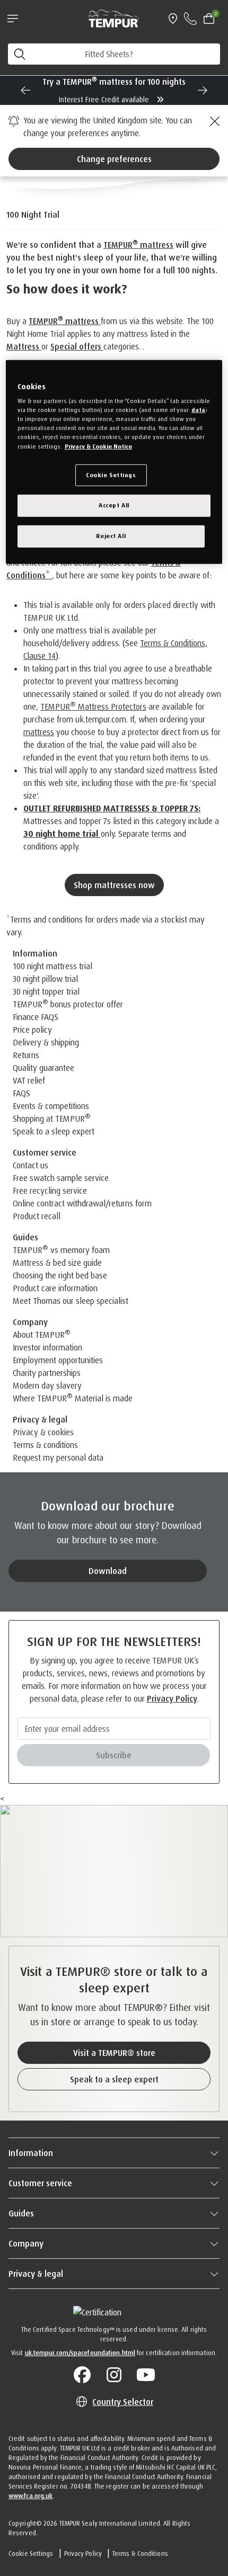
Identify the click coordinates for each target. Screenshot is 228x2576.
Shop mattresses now (114, 885)
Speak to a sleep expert (54, 1131)
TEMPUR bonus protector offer (68, 1004)
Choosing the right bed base (60, 1275)
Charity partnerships (47, 1373)
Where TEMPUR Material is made (73, 1398)
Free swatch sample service (61, 1178)
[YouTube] (146, 2375)
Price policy (32, 1030)
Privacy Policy (172, 1698)
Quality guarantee (43, 1068)
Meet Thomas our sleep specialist (71, 1301)
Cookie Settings (31, 2553)
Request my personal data (58, 1457)
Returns (26, 1055)
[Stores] (173, 19)
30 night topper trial (46, 991)
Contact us (30, 1165)
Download (108, 1571)
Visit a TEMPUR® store (114, 2053)
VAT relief (29, 1080)
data (198, 410)
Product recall (37, 1216)
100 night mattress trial (52, 966)
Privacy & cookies (43, 1432)
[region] (114, 462)
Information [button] (31, 2153)
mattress (39, 732)
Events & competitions (51, 1106)
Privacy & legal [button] (36, 2274)
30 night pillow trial (45, 979)
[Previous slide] (25, 90)
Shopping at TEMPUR (52, 1119)
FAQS (21, 1093)
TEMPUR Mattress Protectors (93, 706)
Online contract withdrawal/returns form (82, 1203)
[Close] (213, 121)
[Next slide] (203, 90)
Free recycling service (50, 1191)
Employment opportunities (58, 1360)
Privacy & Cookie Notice (98, 446)
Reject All (111, 536)
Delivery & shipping (46, 1042)
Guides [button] (21, 2213)
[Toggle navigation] (13, 19)
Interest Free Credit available (105, 99)
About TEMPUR (42, 1335)
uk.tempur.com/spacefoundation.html (80, 2353)
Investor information (47, 1347)
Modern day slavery (47, 1385)
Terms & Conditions (140, 2553)
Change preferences (114, 159)
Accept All (114, 505)
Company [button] (26, 2243)
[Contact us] (190, 19)
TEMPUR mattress (138, 245)
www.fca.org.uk (30, 2496)
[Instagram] (114, 2375)
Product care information (55, 1288)
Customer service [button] (40, 2183)
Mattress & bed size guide (57, 1263)
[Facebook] (82, 2375)
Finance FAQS (36, 1017)
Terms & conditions (45, 1445)
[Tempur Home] (114, 17)
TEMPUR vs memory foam (61, 1250)
